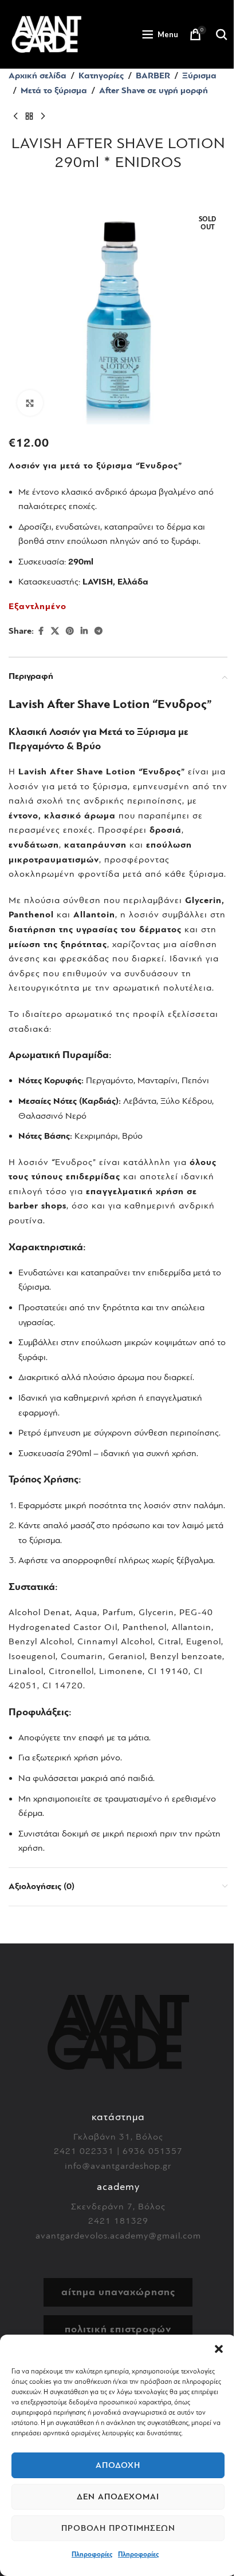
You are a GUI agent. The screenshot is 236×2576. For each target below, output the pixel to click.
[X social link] (55, 631)
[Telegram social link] (99, 631)
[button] (219, 2349)
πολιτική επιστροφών (118, 2329)
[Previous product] (15, 116)
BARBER (153, 75)
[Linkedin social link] (84, 631)
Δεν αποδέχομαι (118, 2497)
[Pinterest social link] (70, 631)
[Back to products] (29, 116)
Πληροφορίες (92, 2554)
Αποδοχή (118, 2465)
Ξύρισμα (199, 75)
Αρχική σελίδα (38, 75)
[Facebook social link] (41, 631)
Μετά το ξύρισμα (54, 90)
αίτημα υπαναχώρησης (118, 2292)
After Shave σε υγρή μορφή (154, 90)
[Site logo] (46, 34)
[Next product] (43, 116)
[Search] (222, 34)
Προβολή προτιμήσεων (118, 2528)
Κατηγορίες (101, 75)
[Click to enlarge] (30, 403)
